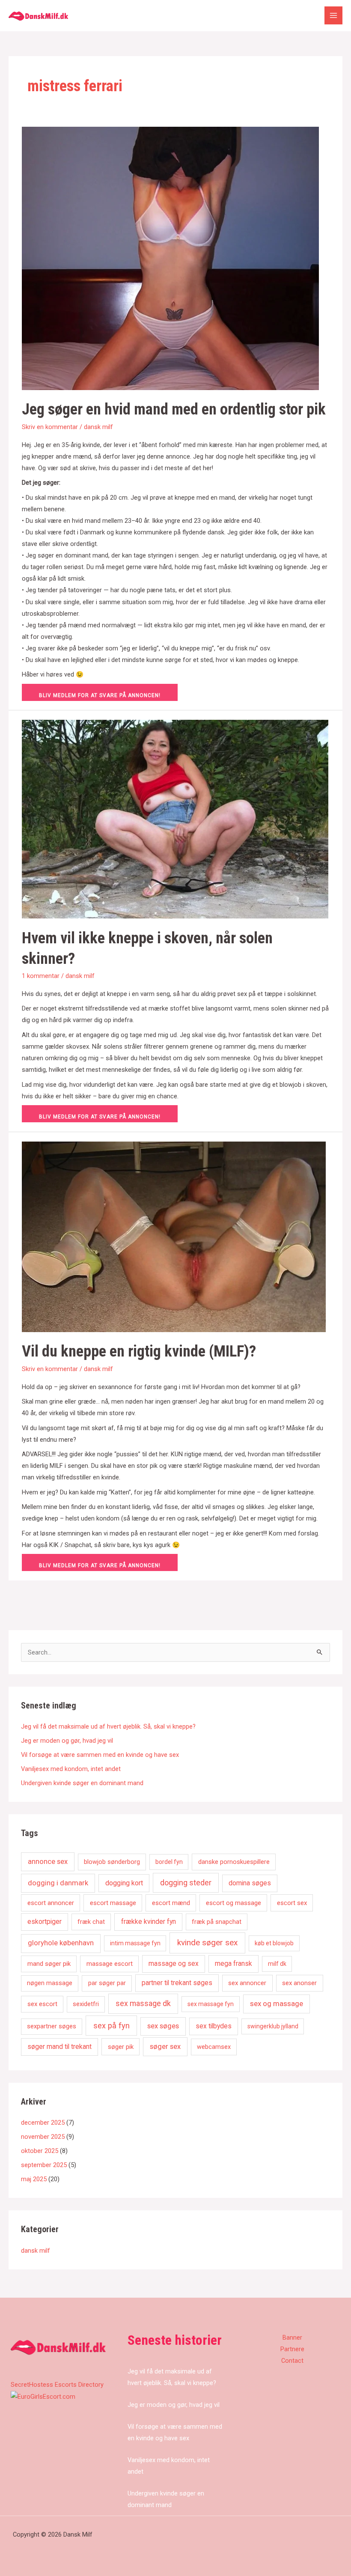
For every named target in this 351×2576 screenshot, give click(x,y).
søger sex (165, 2047)
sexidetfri (86, 2004)
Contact (292, 2361)
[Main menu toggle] (333, 15)
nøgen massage (50, 1983)
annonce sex (48, 1862)
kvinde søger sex (207, 1942)
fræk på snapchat (217, 1922)
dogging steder (186, 1883)
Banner (292, 2337)
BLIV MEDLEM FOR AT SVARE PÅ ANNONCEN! (100, 695)
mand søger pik (49, 1964)
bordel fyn (169, 1862)
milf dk (277, 1964)
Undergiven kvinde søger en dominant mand (82, 1783)
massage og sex (174, 1964)
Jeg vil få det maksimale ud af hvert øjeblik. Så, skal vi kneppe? (108, 1726)
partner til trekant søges (177, 1983)
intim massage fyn (135, 1943)
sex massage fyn (211, 2004)
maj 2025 (34, 2179)
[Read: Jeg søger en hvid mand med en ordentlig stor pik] (170, 258)
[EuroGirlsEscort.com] (43, 2396)
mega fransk (234, 1964)
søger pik (121, 2047)
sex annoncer (247, 1983)
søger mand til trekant (59, 2047)
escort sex (292, 1903)
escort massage (113, 1903)
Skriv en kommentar (50, 427)
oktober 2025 (40, 2151)
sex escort (42, 2004)
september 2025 (44, 2165)
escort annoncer (51, 1903)
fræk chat (91, 1922)
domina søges (250, 1883)
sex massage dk (143, 2003)
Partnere (292, 2349)
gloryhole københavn (61, 1943)
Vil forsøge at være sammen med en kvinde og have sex (100, 1755)
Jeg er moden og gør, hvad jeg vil (67, 1741)
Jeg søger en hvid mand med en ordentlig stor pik (174, 409)
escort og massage (234, 1903)
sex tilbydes (214, 2026)
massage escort (110, 1964)
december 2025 (43, 2123)
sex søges (163, 2026)
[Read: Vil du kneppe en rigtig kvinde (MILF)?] (174, 1236)
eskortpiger (45, 1922)
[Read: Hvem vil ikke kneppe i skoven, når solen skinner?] (175, 819)
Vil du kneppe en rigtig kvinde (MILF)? (139, 1351)
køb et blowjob (274, 1943)
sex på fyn (112, 2026)
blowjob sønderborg (112, 1862)
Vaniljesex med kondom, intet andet (71, 1769)
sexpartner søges (52, 2026)
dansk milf (98, 427)
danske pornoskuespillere (234, 1862)
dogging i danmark (58, 1883)
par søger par (107, 1983)
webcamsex (214, 2047)
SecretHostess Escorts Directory (57, 2385)
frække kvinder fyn (149, 1922)
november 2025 (43, 2137)
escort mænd (171, 1903)
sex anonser (299, 1983)
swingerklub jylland (273, 2026)
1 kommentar (41, 976)
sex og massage (277, 2004)
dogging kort (124, 1883)
